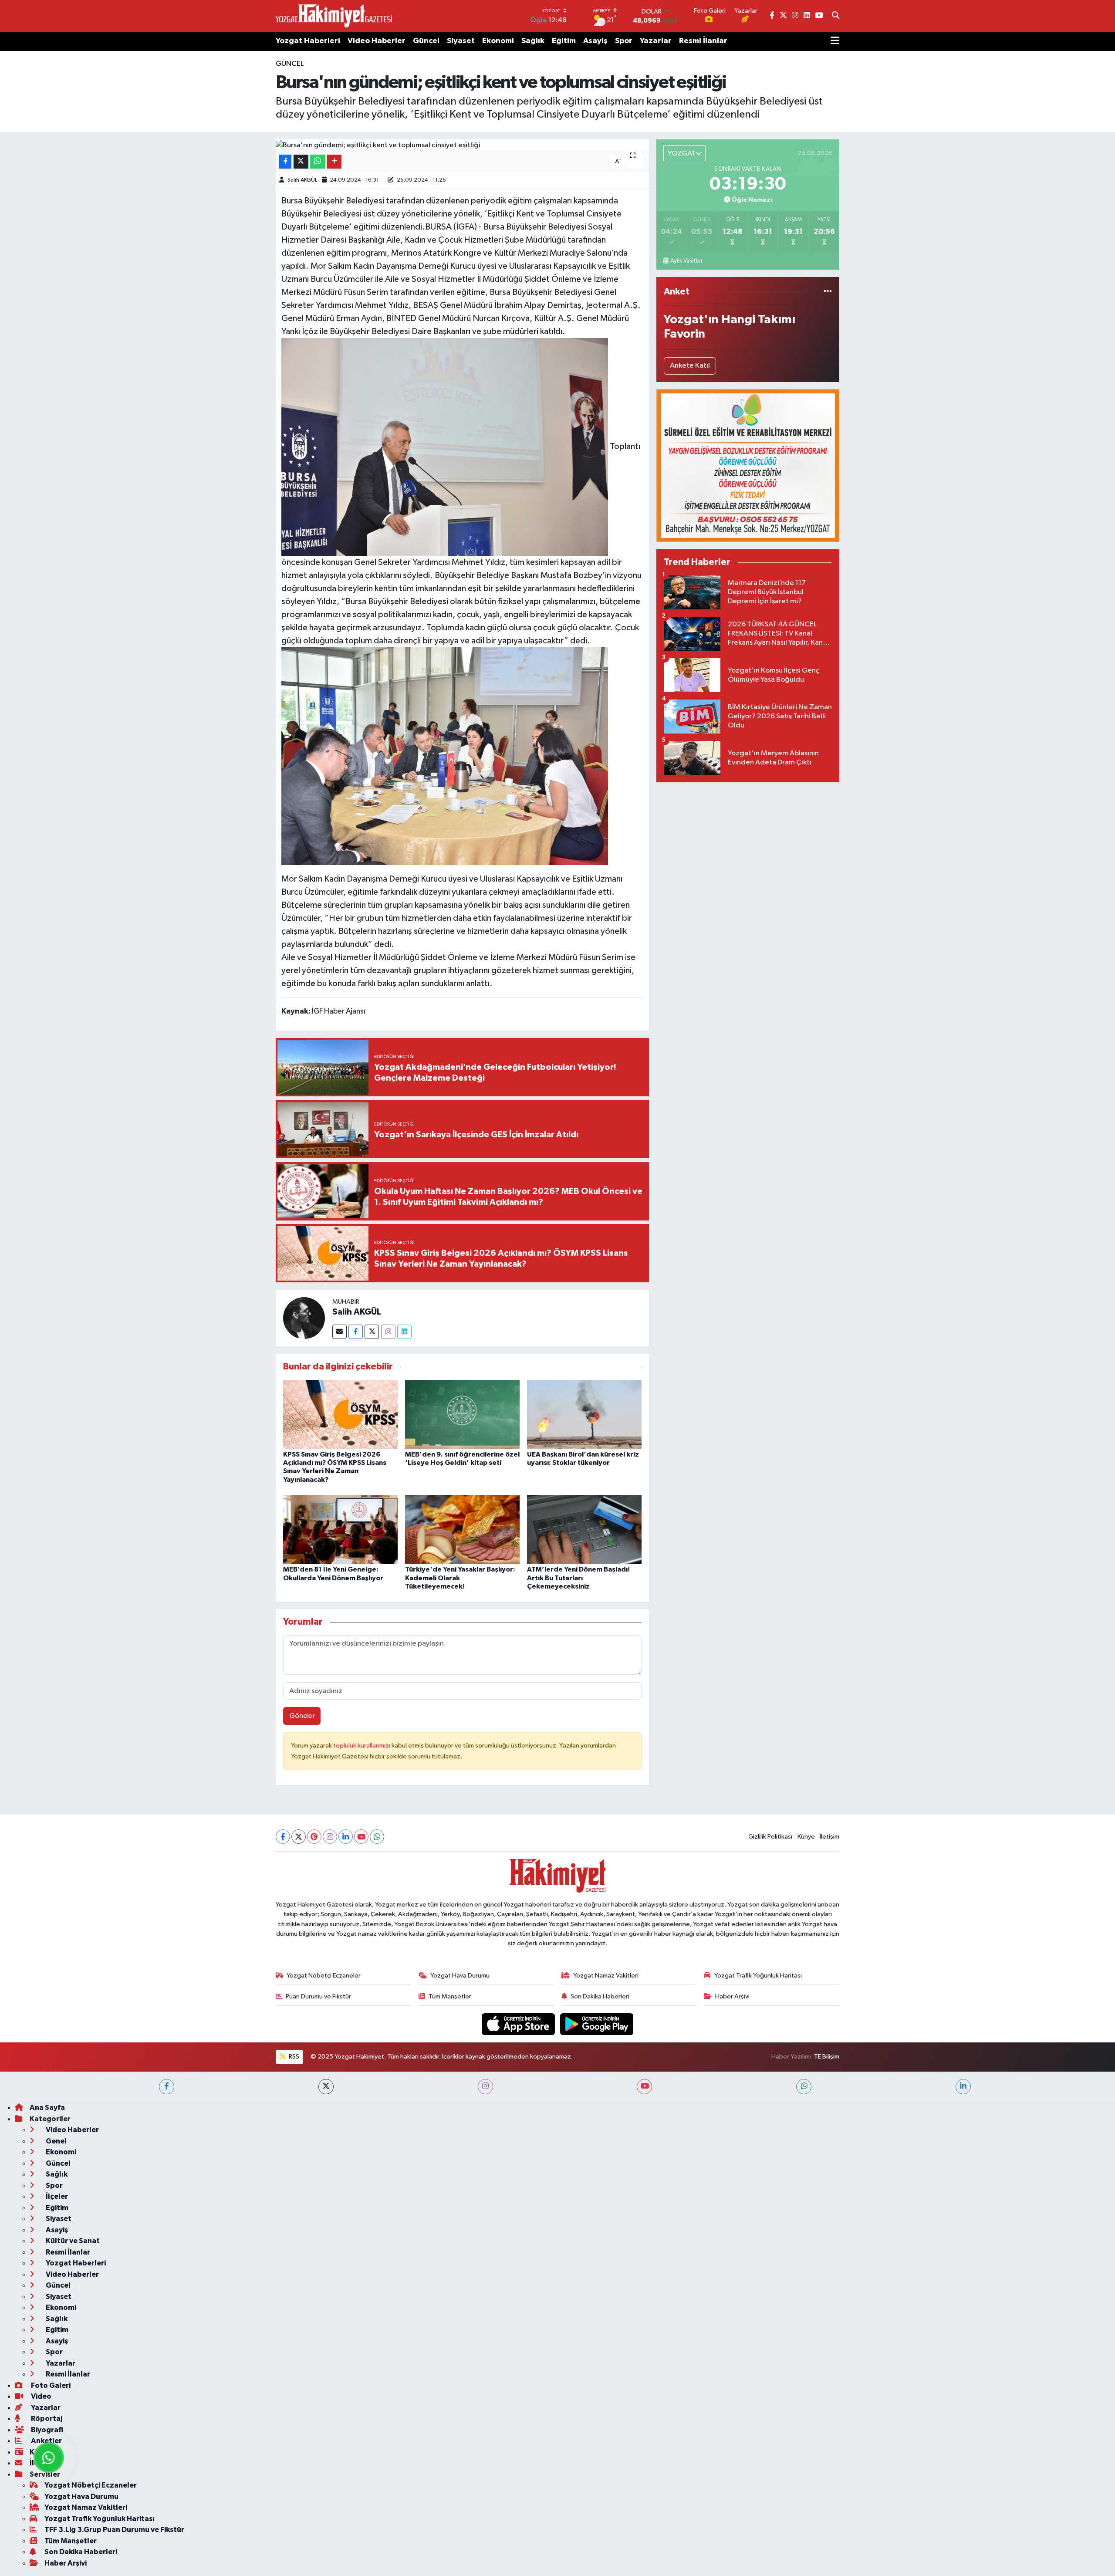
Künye (806, 1837)
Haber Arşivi (732, 1996)
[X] (299, 1837)
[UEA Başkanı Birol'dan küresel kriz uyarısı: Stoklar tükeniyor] (584, 1414)
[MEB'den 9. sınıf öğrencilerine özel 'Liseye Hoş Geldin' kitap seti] (462, 1414)
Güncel (426, 41)
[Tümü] (828, 292)
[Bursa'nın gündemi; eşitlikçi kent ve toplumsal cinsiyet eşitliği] (462, 145)
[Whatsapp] (377, 1837)
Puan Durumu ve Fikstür (318, 1996)
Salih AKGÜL (302, 180)
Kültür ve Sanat (72, 2241)
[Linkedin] (404, 1332)
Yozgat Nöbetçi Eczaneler (324, 1976)
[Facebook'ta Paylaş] (285, 162)
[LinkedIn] (346, 1837)
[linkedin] (963, 2087)
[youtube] (644, 2087)
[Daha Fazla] (334, 162)
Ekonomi (498, 41)
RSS (293, 2057)
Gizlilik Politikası (770, 1837)
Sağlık (533, 41)
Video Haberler (377, 41)
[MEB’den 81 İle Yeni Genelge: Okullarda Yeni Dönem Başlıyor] (340, 1529)
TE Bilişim (827, 2057)
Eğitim (564, 41)
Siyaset (461, 41)
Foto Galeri (50, 2385)
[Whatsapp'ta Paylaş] (318, 162)
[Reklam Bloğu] (748, 465)
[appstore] (519, 2024)
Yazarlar (656, 41)
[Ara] (836, 16)
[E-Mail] (340, 1332)
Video (41, 2396)
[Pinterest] (314, 1837)
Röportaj (46, 2419)
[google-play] (597, 2024)
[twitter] (326, 2087)
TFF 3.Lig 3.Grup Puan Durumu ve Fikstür (114, 2530)
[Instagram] (388, 1332)
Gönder (302, 1716)
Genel (56, 2141)
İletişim (829, 1837)
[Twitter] (372, 1332)
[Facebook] (356, 1332)
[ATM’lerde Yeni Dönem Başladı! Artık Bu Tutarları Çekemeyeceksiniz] (584, 1529)
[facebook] (167, 2087)
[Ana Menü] (835, 41)
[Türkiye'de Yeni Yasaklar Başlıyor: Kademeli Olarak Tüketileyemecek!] (462, 1529)
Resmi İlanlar (703, 41)
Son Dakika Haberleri (600, 1996)
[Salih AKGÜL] (304, 1318)
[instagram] (485, 2087)
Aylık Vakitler (686, 261)
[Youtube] (361, 1837)
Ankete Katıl (690, 366)
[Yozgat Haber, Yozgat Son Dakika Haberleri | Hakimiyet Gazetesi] (334, 16)
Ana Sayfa (47, 2108)
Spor (624, 41)
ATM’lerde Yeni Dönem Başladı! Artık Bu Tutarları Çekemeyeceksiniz (578, 1578)
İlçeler (56, 2196)
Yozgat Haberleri (308, 41)
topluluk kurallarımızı (362, 1746)
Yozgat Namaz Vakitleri (606, 1976)
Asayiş (595, 41)
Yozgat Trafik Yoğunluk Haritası (758, 1976)
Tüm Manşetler (450, 1996)
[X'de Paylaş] (301, 162)
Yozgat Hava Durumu (460, 1976)
